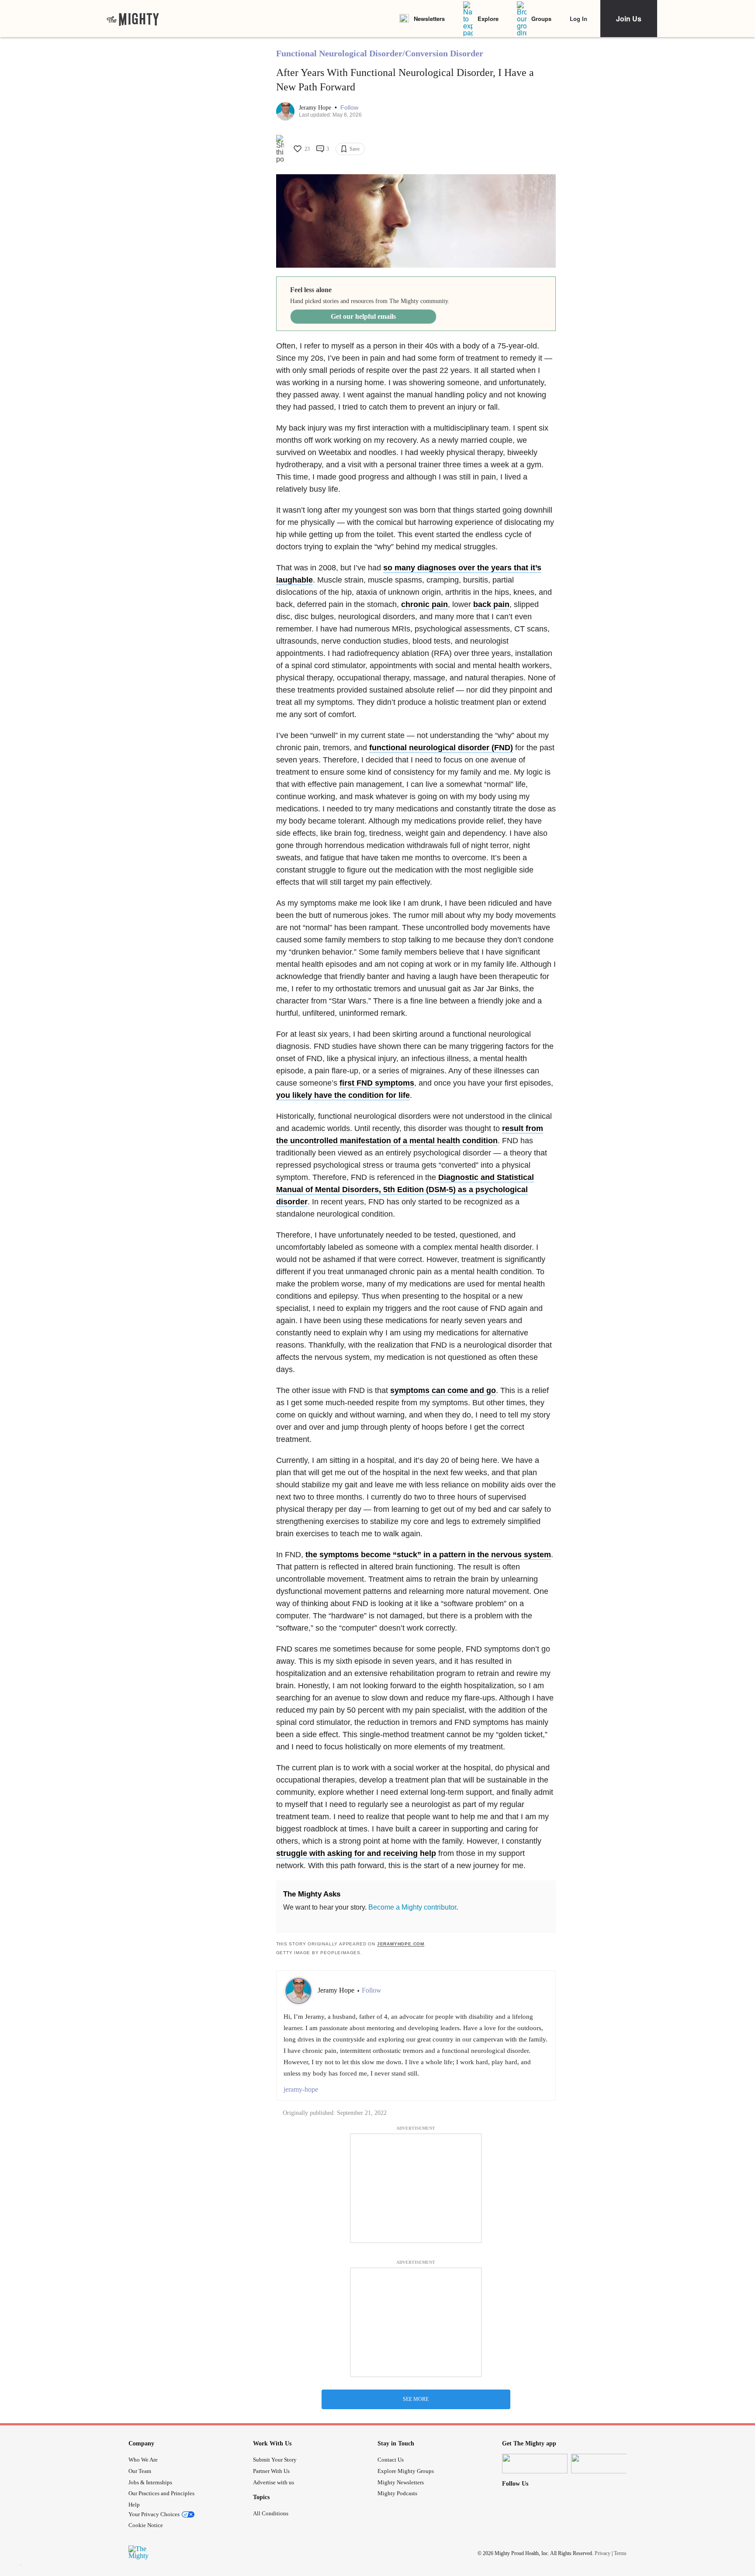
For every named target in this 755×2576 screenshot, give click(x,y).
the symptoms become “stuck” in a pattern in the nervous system (428, 1555)
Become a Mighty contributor (412, 1907)
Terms (620, 2553)
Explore (488, 19)
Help (134, 2505)
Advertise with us (274, 2482)
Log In (578, 19)
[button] (349, 108)
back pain (491, 604)
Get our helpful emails (363, 316)
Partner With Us (271, 2471)
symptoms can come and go (443, 1390)
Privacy (603, 2553)
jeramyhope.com (401, 1944)
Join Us (629, 19)
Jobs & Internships (150, 2482)
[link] (133, 19)
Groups (541, 19)
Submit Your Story (275, 2460)
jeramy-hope (301, 2089)
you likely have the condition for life (343, 1095)
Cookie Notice (146, 2525)
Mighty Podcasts (397, 2493)
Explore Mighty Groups (406, 2471)
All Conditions (271, 2513)
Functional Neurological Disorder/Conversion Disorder (380, 53)
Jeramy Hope (316, 108)
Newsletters (429, 19)
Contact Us (391, 2460)
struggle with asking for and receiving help (356, 1853)
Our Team (140, 2471)
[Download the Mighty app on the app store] (535, 2464)
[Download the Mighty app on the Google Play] (604, 2464)
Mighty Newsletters (401, 2482)
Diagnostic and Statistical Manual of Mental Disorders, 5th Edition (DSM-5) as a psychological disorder (405, 1190)
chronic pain (424, 604)
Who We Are (143, 2460)
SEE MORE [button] (416, 2399)
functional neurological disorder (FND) (441, 748)
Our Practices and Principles (161, 2493)
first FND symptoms (377, 1083)
